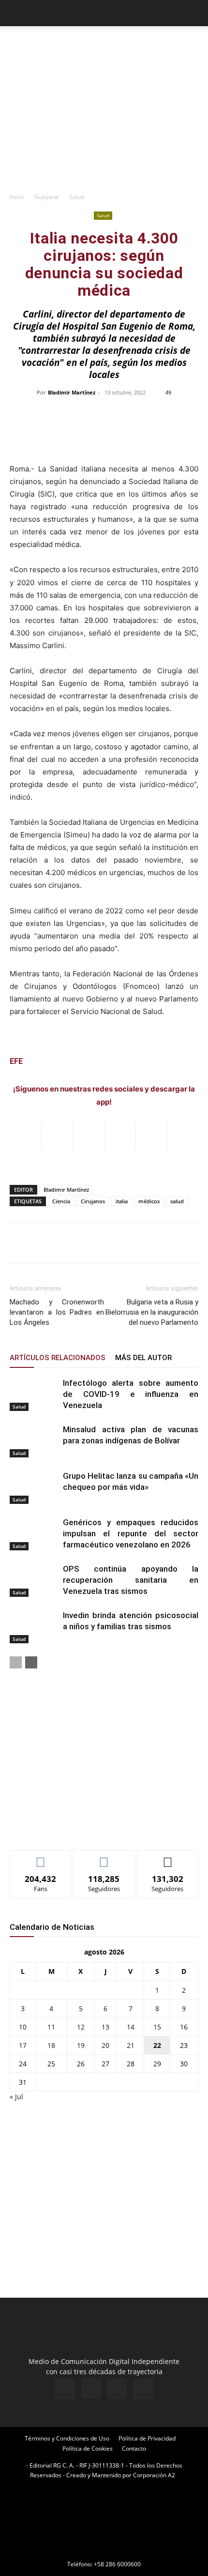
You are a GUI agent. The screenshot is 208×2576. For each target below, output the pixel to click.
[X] (117, 2389)
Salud (77, 197)
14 (131, 2027)
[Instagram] (91, 2389)
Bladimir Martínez (72, 392)
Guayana (46, 197)
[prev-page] (16, 1662)
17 (23, 2045)
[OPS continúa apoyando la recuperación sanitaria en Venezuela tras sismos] (34, 1580)
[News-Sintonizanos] (82, 1826)
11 (51, 2027)
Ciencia (61, 1201)
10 (23, 2027)
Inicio (17, 197)
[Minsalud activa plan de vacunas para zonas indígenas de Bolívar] (34, 1441)
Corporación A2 (154, 2475)
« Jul (16, 2097)
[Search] (194, 13)
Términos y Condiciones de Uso (67, 2438)
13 (105, 2027)
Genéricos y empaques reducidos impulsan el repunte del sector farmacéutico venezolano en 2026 (131, 1533)
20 (105, 2045)
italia (122, 1201)
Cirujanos (93, 1201)
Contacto (134, 2448)
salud (177, 1201)
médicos (149, 1201)
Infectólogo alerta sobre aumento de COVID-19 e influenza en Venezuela (131, 1394)
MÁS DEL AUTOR (143, 1358)
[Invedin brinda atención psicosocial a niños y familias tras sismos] (34, 1627)
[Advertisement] (104, 121)
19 (81, 2045)
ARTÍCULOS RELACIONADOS (58, 1358)
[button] (16, 13)
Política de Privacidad (147, 2438)
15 (157, 2027)
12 (81, 2027)
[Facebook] (65, 2389)
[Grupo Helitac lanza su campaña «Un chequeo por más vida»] (34, 1487)
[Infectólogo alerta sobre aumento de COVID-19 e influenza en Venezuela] (34, 1394)
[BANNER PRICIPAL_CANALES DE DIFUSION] (104, 44)
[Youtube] (143, 2389)
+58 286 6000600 (117, 2564)
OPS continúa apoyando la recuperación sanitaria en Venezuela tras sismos (131, 1580)
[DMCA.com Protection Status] (104, 2551)
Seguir (104, 1857)
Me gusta (41, 1857)
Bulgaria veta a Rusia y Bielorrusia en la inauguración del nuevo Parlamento (152, 1312)
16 (184, 2027)
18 (51, 2045)
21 (131, 2045)
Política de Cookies (88, 2448)
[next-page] (31, 1662)
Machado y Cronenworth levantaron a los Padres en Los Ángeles (57, 1312)
